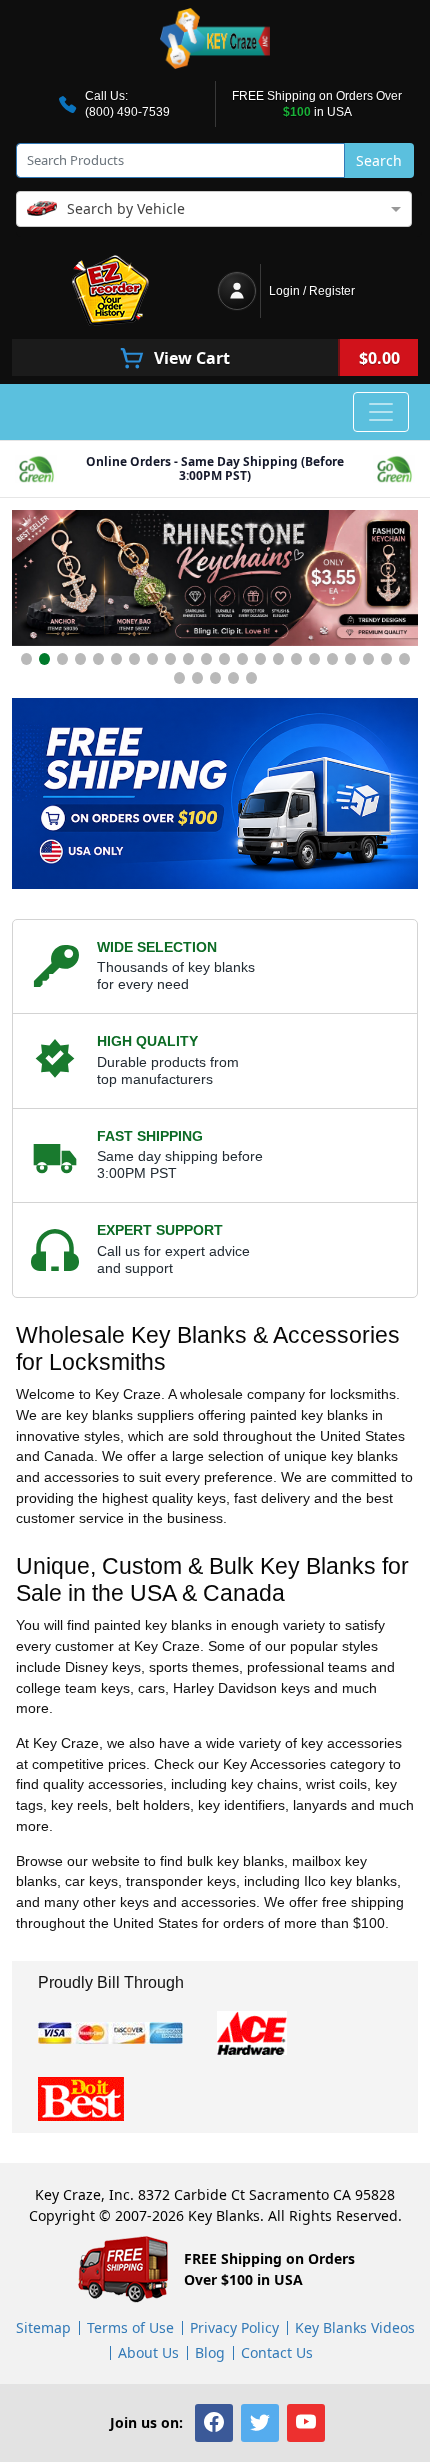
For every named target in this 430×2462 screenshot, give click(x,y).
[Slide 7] (134, 659)
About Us (148, 2352)
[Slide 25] (215, 678)
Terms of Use (130, 2327)
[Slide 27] (251, 678)
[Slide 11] (206, 659)
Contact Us (277, 2352)
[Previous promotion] (32, 582)
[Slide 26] (233, 678)
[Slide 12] (224, 659)
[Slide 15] (278, 659)
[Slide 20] (368, 659)
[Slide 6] (116, 659)
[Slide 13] (242, 659)
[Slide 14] (260, 659)
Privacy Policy (234, 2327)
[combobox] (214, 207)
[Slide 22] (404, 659)
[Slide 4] (80, 659)
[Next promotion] (398, 582)
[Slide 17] (314, 659)
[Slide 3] (62, 659)
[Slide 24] (197, 678)
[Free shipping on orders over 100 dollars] (215, 793)
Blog (210, 2352)
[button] (214, 2423)
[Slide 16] (296, 659)
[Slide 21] (386, 659)
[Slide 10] (188, 659)
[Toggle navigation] (381, 412)
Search (379, 160)
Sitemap (43, 2327)
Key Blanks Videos (355, 2327)
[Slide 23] (179, 678)
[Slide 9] (170, 659)
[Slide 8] (152, 659)
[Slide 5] (98, 659)
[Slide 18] (332, 659)
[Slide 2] (44, 659)
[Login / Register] (237, 291)
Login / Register (312, 291)
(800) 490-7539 (127, 112)
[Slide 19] (350, 659)
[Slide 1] (26, 659)
